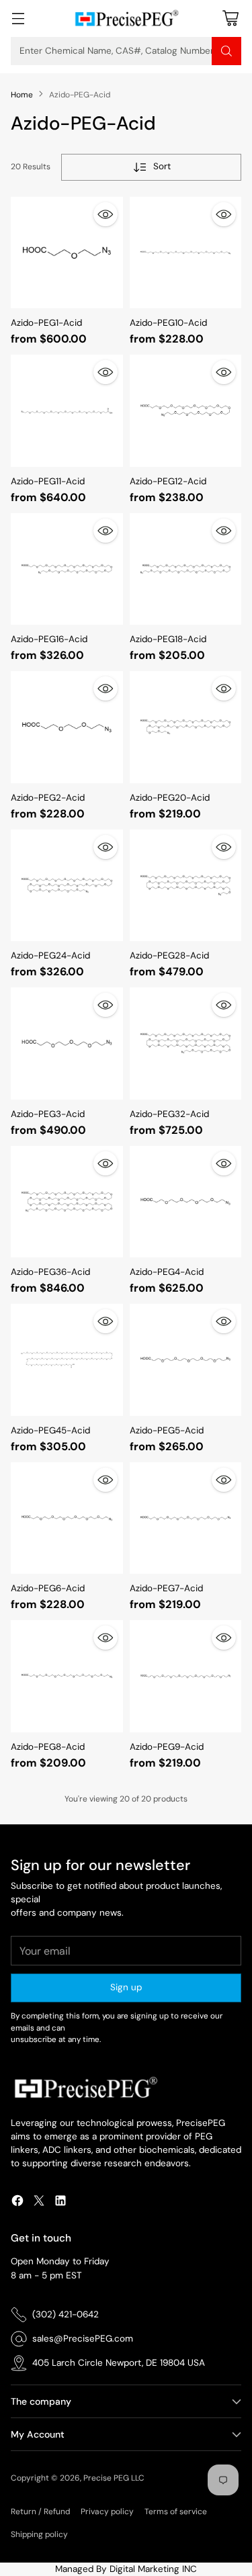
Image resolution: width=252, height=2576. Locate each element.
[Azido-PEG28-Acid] (186, 886)
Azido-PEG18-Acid (168, 639)
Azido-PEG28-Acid (169, 956)
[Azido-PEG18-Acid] (186, 569)
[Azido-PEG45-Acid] (67, 1360)
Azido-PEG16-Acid (49, 639)
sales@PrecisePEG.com (83, 2339)
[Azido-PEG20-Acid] (186, 727)
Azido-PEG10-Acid (168, 323)
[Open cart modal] (230, 18)
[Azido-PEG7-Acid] (186, 1518)
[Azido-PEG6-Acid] (67, 1518)
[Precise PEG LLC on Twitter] (39, 2203)
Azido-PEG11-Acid (48, 481)
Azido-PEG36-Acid (50, 1272)
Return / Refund (40, 2512)
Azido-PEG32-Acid (169, 1114)
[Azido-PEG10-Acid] (186, 253)
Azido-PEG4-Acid (167, 1272)
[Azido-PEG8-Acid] (67, 1676)
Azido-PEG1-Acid (46, 323)
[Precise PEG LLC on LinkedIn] (60, 2203)
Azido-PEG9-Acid (167, 1747)
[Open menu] (18, 18)
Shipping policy (39, 2534)
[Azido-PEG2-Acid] (67, 727)
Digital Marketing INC (153, 2569)
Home (22, 95)
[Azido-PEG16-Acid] (67, 569)
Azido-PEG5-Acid (167, 1430)
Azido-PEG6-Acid (48, 1588)
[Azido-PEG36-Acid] (67, 1202)
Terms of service (176, 2512)
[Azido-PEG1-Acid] (67, 253)
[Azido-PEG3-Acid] (67, 1043)
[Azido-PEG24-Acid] (67, 886)
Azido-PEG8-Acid (48, 1747)
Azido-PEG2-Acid (48, 798)
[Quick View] (106, 214)
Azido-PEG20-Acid (170, 798)
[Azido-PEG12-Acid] (186, 411)
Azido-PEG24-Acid (50, 956)
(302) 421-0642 (66, 2314)
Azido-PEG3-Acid (48, 1114)
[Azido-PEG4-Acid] (186, 1202)
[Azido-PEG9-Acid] (186, 1676)
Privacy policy (107, 2512)
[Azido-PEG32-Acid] (186, 1043)
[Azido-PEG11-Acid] (67, 411)
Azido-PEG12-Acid (168, 481)
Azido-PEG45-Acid (50, 1430)
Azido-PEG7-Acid (166, 1588)
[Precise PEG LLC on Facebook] (17, 2203)
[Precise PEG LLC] (126, 18)
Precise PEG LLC (114, 2478)
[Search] (226, 51)
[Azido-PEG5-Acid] (186, 1360)
